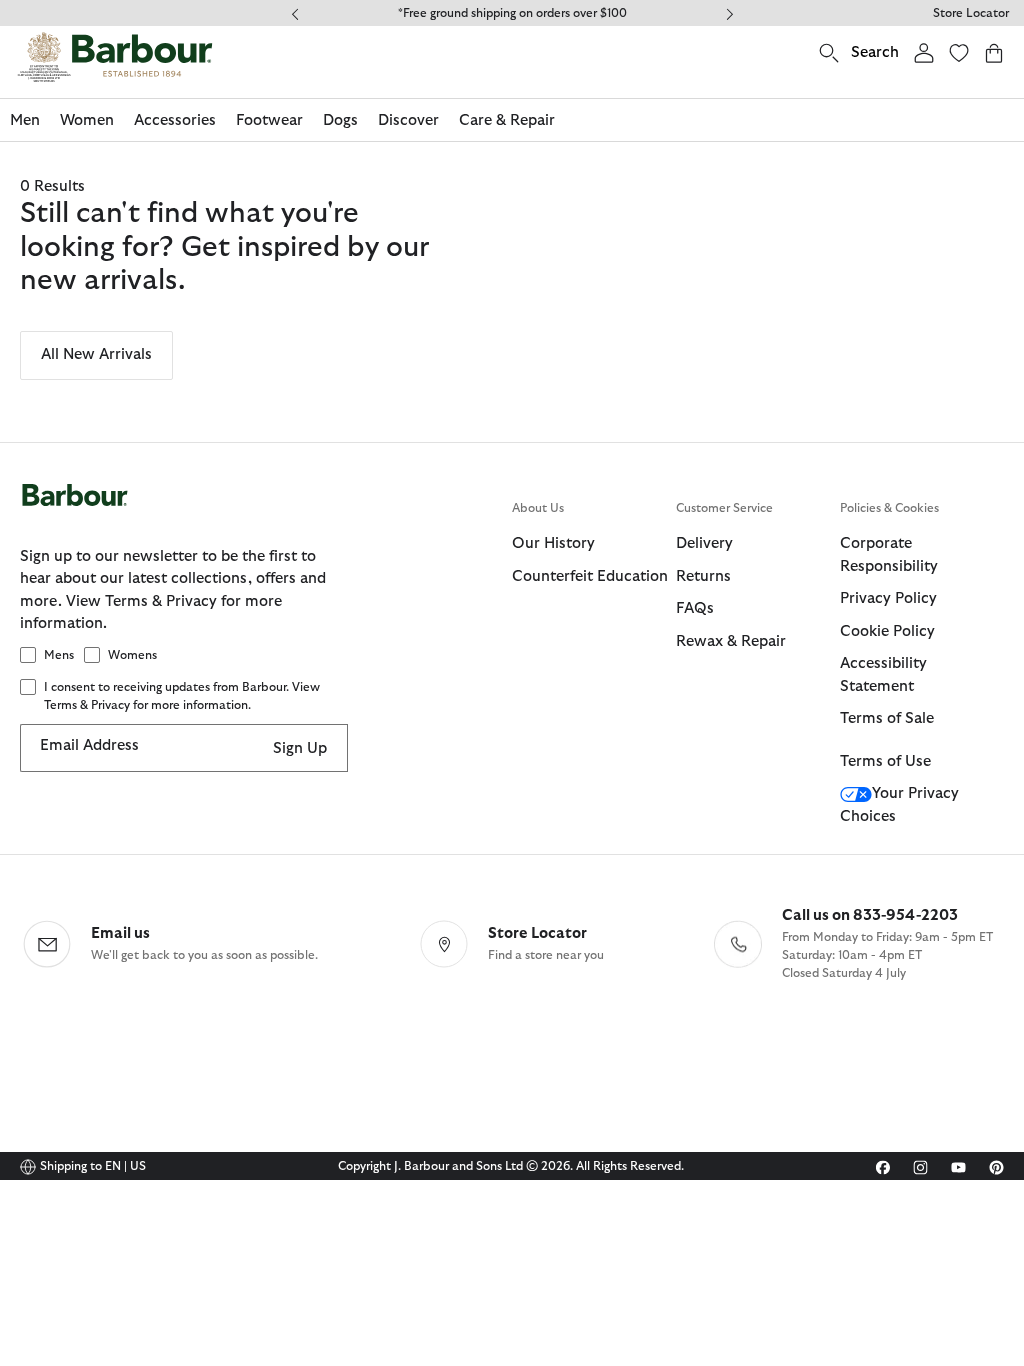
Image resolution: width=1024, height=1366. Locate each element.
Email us (120, 933)
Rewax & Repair (731, 641)
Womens (132, 655)
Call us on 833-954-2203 (870, 915)
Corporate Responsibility (889, 555)
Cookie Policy (887, 631)
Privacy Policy (888, 598)
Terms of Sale (887, 718)
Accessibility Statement (883, 675)
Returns (703, 576)
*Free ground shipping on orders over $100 (512, 13)
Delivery (704, 543)
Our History (553, 543)
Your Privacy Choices (899, 805)
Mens (59, 655)
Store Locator (971, 13)
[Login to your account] (924, 52)
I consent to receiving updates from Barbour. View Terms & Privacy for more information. (182, 696)
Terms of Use (885, 761)
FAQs (695, 608)
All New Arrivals (96, 354)
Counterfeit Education (590, 576)
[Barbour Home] (115, 57)
